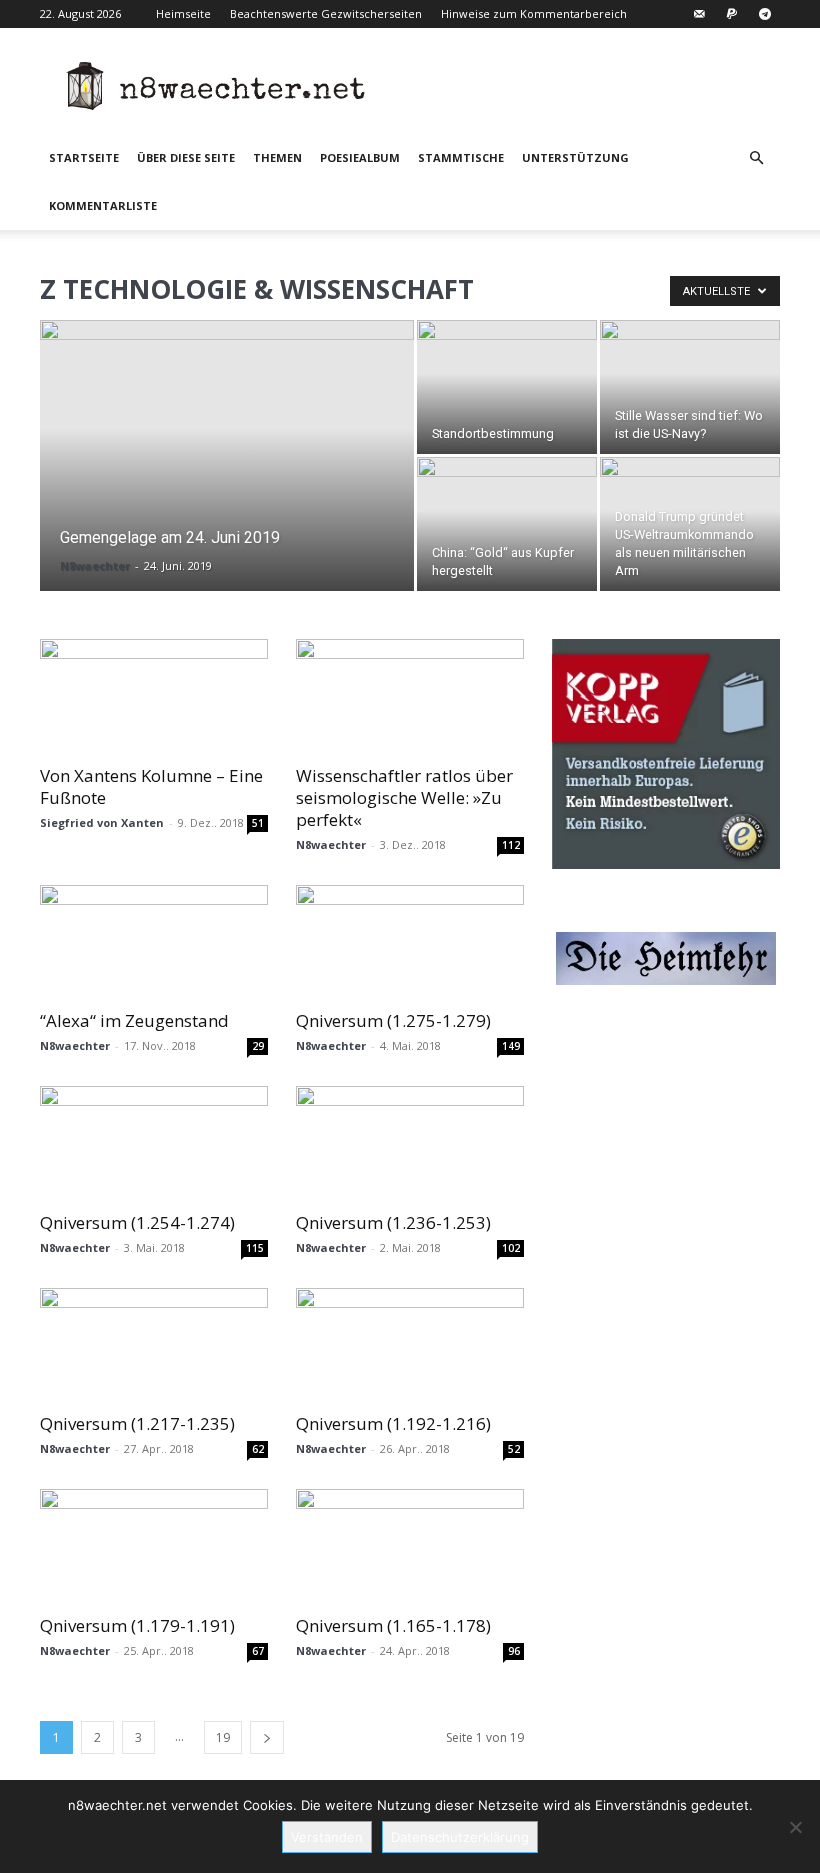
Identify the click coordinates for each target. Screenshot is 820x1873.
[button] (756, 158)
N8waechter (95, 565)
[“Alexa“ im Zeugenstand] (154, 941)
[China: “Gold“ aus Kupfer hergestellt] (507, 524)
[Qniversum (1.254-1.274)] (154, 1142)
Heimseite (183, 13)
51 (258, 823)
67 (258, 1651)
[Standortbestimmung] (507, 387)
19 (223, 1737)
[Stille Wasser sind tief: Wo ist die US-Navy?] (690, 387)
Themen (277, 157)
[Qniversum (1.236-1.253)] (410, 1142)
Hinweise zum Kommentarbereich (534, 13)
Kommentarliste (103, 205)
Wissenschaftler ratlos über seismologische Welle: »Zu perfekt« (404, 797)
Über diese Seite (186, 157)
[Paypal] (732, 14)
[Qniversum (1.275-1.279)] (410, 941)
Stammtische (461, 157)
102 (511, 1248)
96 (514, 1651)
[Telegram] (765, 14)
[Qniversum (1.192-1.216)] (410, 1344)
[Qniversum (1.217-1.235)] (154, 1344)
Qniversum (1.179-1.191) (137, 1625)
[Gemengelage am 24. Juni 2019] (227, 453)
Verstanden (327, 1837)
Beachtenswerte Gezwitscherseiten (326, 13)
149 (511, 1046)
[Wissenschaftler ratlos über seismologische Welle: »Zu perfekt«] (410, 695)
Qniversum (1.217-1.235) (137, 1423)
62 (258, 1449)
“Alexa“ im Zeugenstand (134, 1020)
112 (511, 845)
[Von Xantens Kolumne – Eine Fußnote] (154, 695)
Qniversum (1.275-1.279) (393, 1020)
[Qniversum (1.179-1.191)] (154, 1545)
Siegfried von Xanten (102, 822)
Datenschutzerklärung (460, 1837)
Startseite (84, 157)
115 (255, 1248)
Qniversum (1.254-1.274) (137, 1222)
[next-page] (267, 1737)
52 (514, 1449)
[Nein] (795, 1827)
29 (258, 1046)
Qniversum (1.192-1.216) (393, 1423)
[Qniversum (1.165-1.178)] (410, 1545)
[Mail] (699, 14)
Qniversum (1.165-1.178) (393, 1625)
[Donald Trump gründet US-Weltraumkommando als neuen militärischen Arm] (690, 524)
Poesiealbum (360, 157)
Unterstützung (575, 157)
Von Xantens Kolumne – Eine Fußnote (151, 786)
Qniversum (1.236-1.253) (393, 1222)
